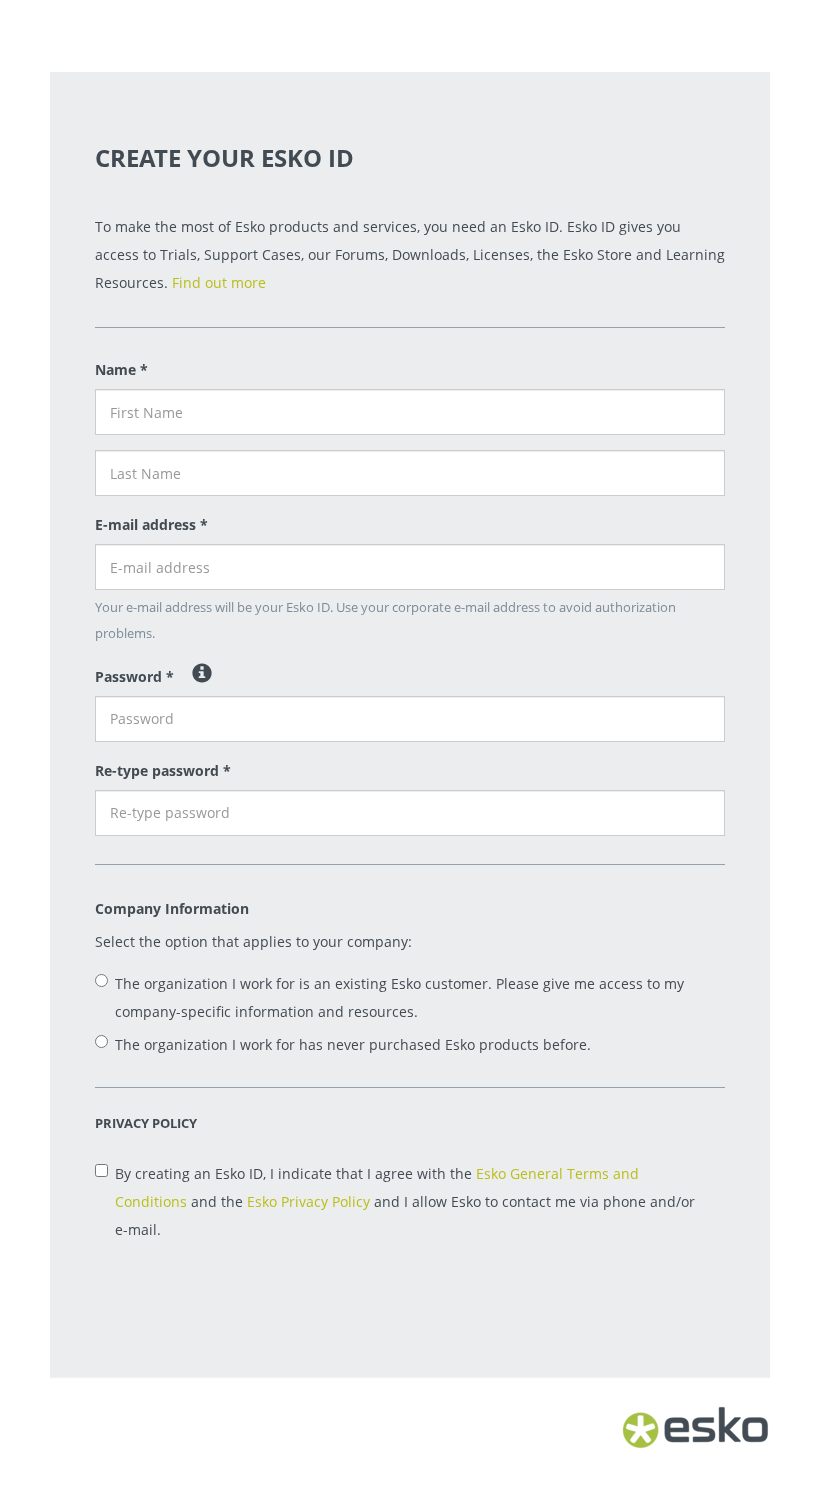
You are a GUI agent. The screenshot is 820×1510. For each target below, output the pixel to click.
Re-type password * (163, 770)
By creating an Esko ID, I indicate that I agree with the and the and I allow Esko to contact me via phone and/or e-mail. (405, 1201)
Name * (121, 369)
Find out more (219, 282)
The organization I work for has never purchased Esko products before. (353, 1044)
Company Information (172, 908)
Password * (134, 676)
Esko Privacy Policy (308, 1201)
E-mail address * (151, 524)
